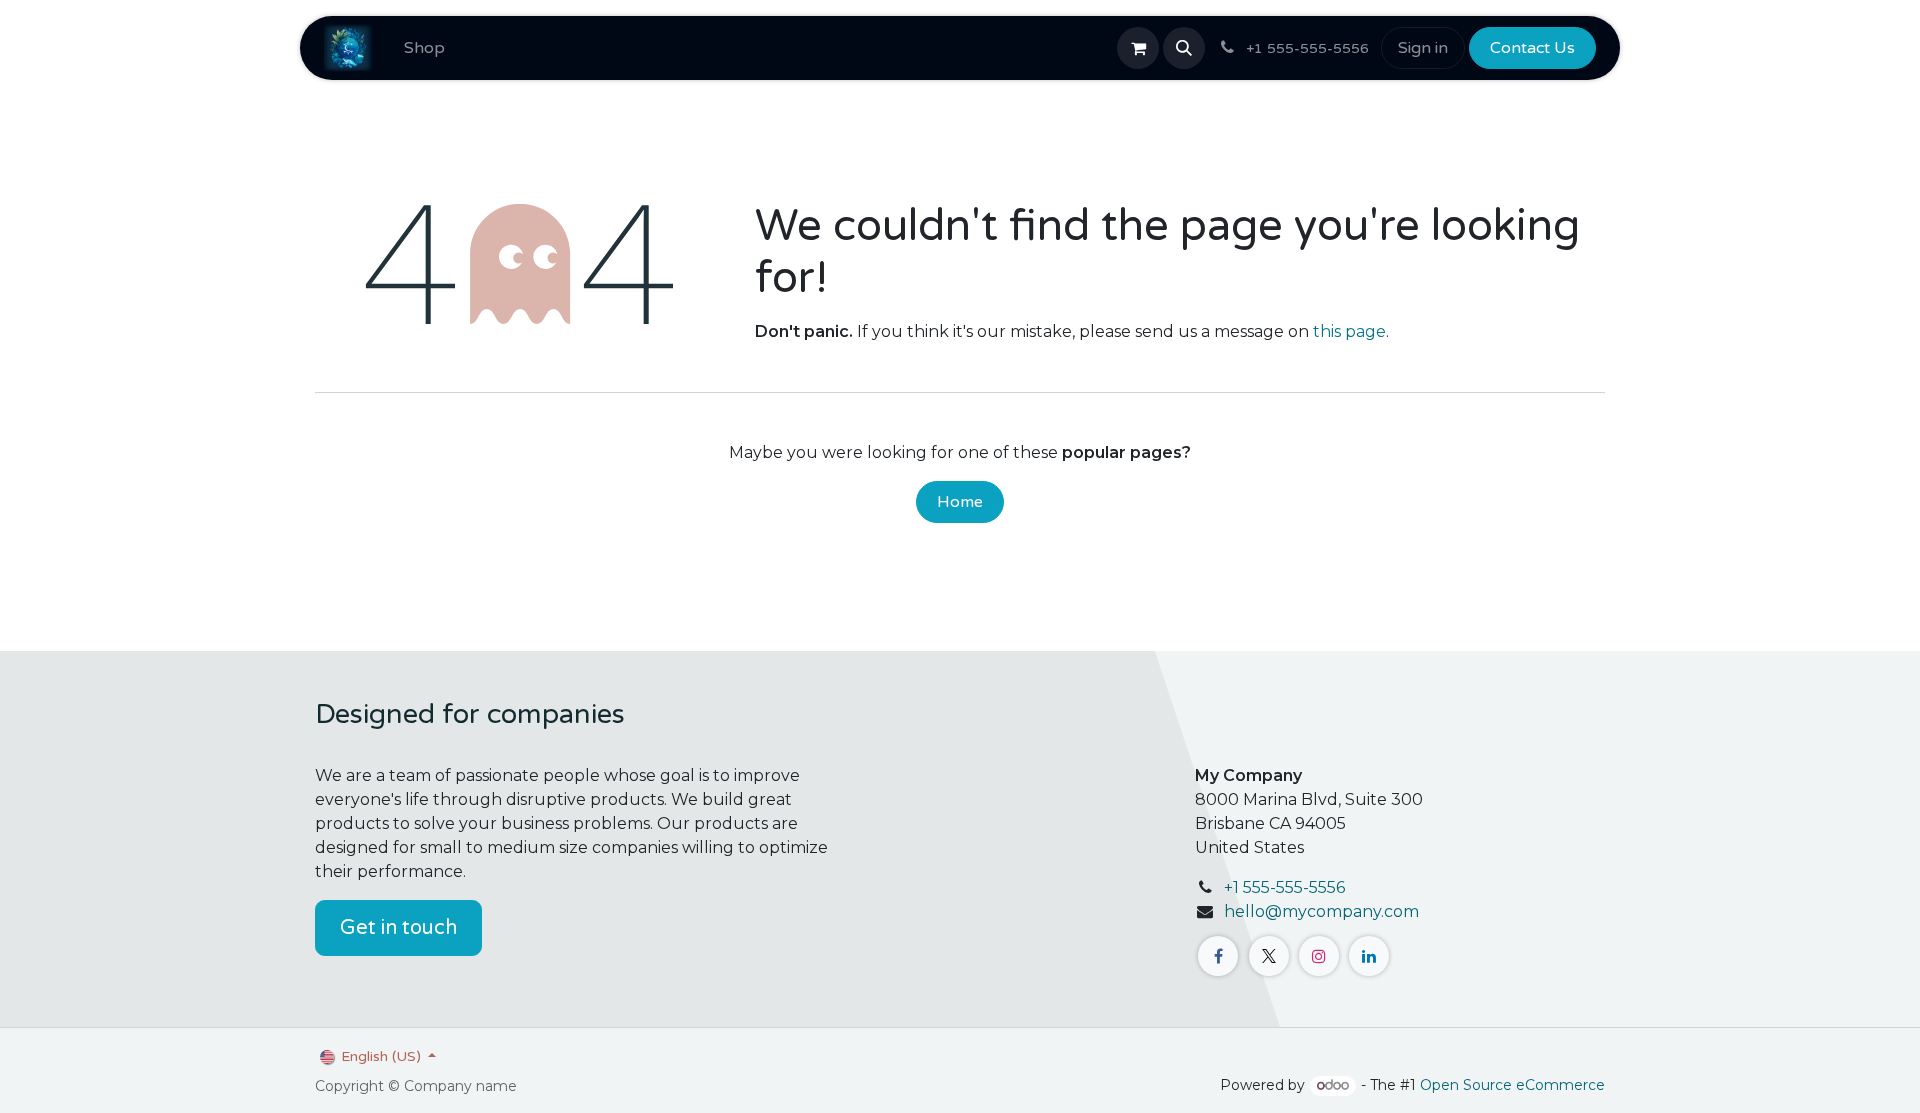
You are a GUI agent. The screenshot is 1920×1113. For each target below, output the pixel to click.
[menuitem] (424, 48)
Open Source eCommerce (1512, 1085)
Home (960, 502)
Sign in (1423, 48)
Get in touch (398, 928)
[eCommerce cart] (1138, 48)
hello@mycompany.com (1321, 911)
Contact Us (1532, 48)
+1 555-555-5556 (1284, 887)
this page (1349, 331)
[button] (1184, 48)
